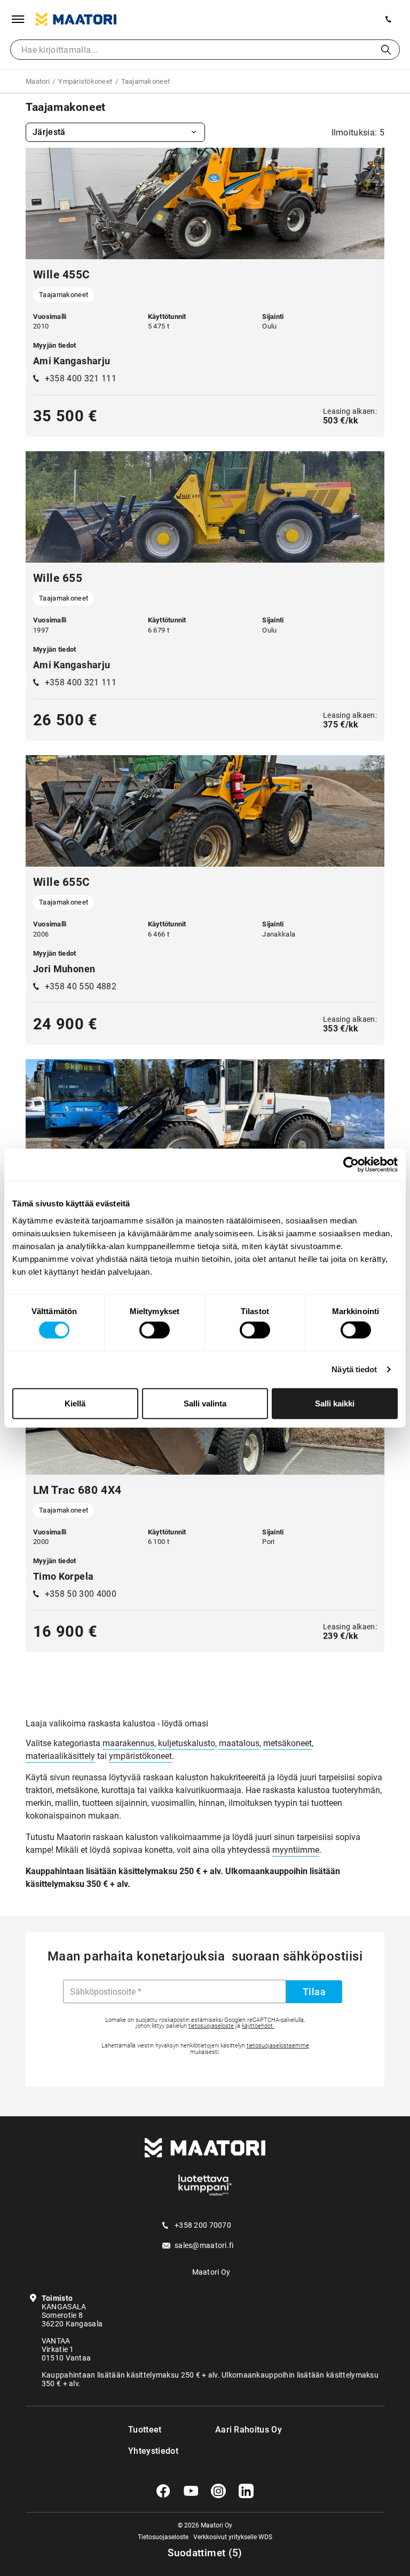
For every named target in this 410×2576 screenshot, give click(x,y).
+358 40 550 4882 (81, 986)
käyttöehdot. (258, 2026)
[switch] (155, 1330)
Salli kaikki (335, 1403)
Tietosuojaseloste (163, 2537)
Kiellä (75, 1403)
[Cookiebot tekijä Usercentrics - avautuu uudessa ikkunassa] (351, 1165)
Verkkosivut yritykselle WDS (233, 2537)
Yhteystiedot (150, 2451)
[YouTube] (191, 2491)
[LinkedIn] (246, 2491)
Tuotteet (145, 2430)
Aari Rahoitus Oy (249, 2430)
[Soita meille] (389, 19)
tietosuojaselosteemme (278, 2046)
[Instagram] (218, 2491)
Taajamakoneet (64, 295)
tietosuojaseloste (211, 2026)
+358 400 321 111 (81, 378)
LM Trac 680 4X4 (77, 1490)
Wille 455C (62, 275)
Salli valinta (205, 1403)
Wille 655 (58, 578)
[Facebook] (163, 2491)
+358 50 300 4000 (81, 1594)
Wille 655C (62, 882)
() (205, 2553)
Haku (386, 50)
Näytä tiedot (354, 1369)
